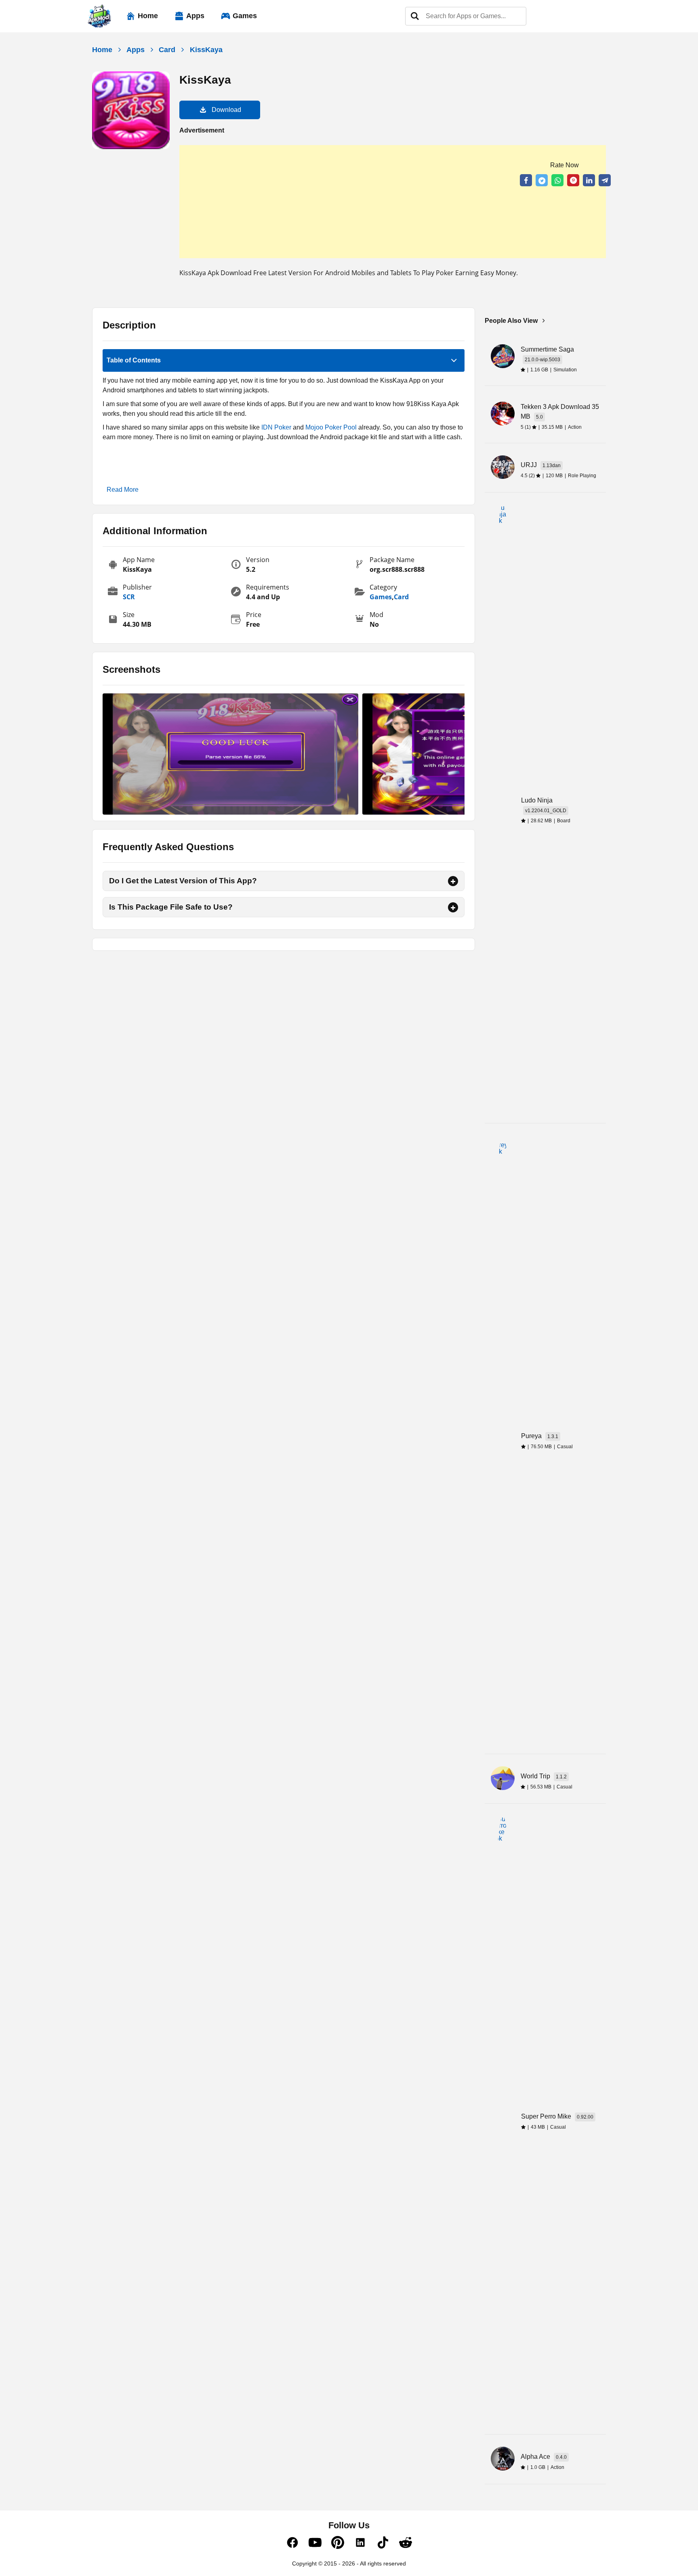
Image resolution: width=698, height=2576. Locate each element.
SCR (129, 597)
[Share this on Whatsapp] (557, 180)
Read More (123, 490)
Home (148, 16)
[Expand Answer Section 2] (453, 907)
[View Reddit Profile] (406, 2547)
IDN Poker (276, 427)
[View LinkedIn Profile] (360, 2547)
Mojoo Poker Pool (331, 427)
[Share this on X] (542, 180)
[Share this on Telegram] (605, 180)
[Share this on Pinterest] (573, 180)
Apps (195, 16)
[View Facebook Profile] (292, 2547)
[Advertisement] (393, 202)
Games (245, 16)
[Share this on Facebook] (526, 180)
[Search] (415, 16)
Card (167, 50)
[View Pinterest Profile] (338, 2547)
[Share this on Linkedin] (589, 180)
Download (226, 110)
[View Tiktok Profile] (383, 2547)
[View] (230, 754)
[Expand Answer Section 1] (453, 881)
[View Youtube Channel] (315, 2547)
